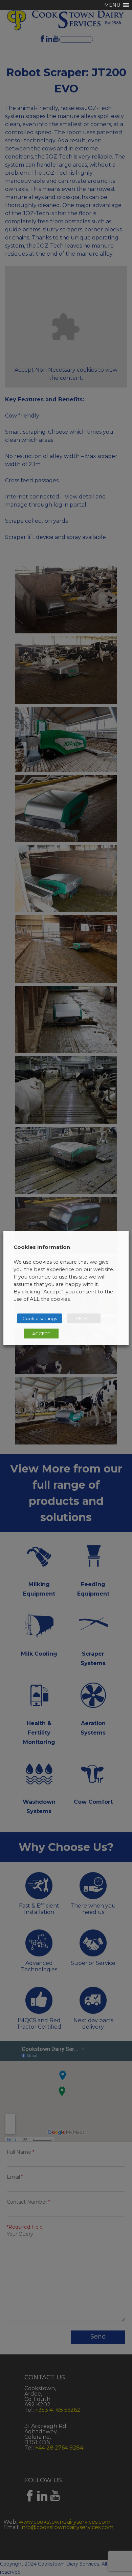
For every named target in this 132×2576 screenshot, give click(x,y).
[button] (112, 5)
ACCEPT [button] (41, 1334)
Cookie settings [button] (40, 1318)
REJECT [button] (84, 1318)
